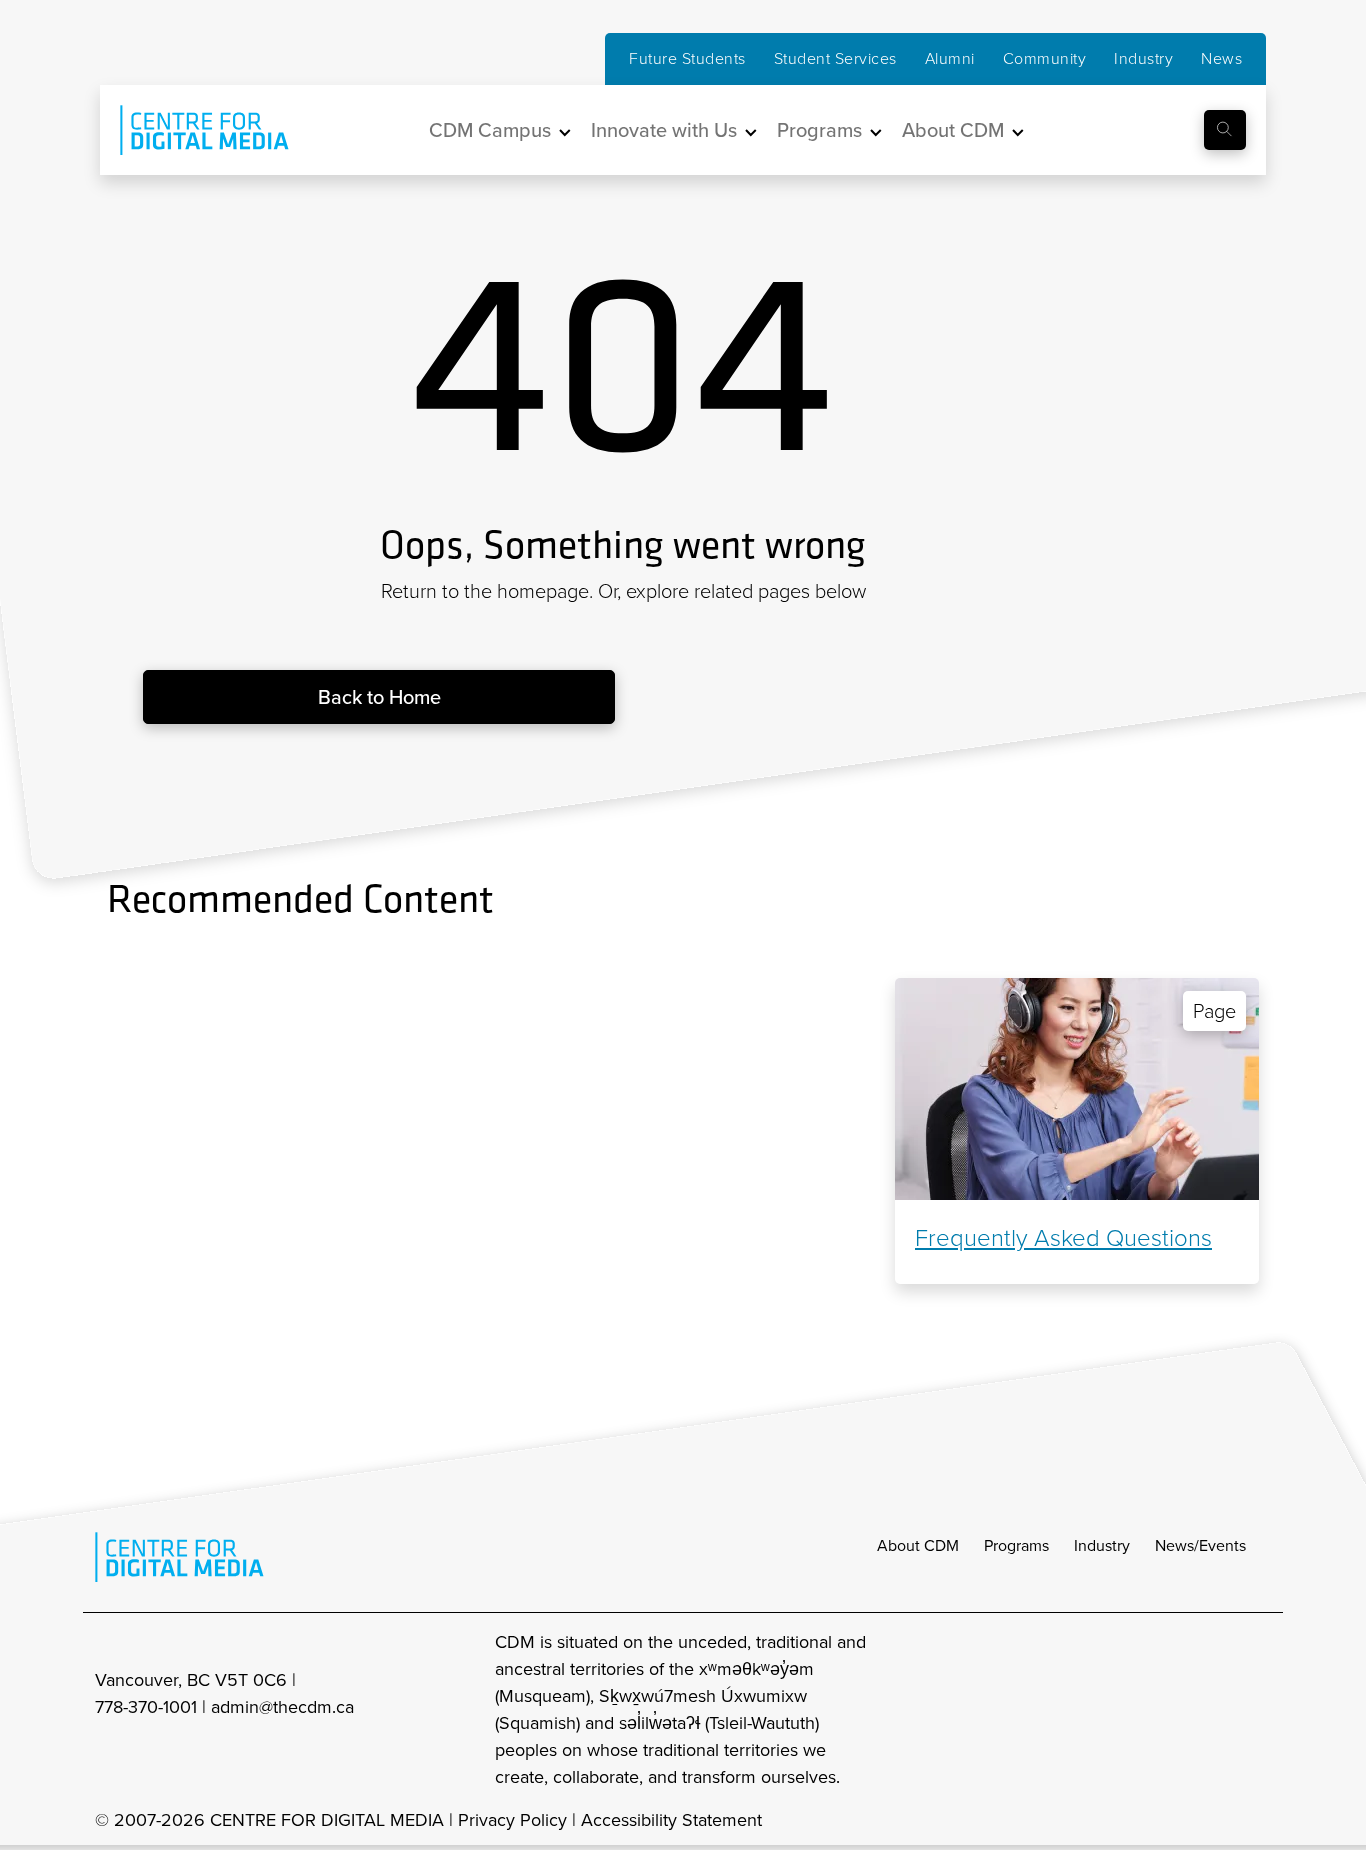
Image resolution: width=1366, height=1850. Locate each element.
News (1221, 58)
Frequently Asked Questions (1063, 1238)
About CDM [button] (953, 130)
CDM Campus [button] (490, 130)
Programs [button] (819, 130)
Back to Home (379, 697)
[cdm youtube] (1257, 1710)
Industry (1143, 58)
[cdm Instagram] (1125, 1710)
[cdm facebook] (1169, 1710)
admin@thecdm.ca (282, 1707)
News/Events (1200, 1545)
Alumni (950, 58)
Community (1045, 58)
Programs (1016, 1545)
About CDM (918, 1545)
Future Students (687, 58)
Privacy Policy (512, 1820)
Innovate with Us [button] (664, 130)
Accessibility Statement (671, 1820)
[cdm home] (190, 130)
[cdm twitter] (1213, 1710)
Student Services (835, 58)
